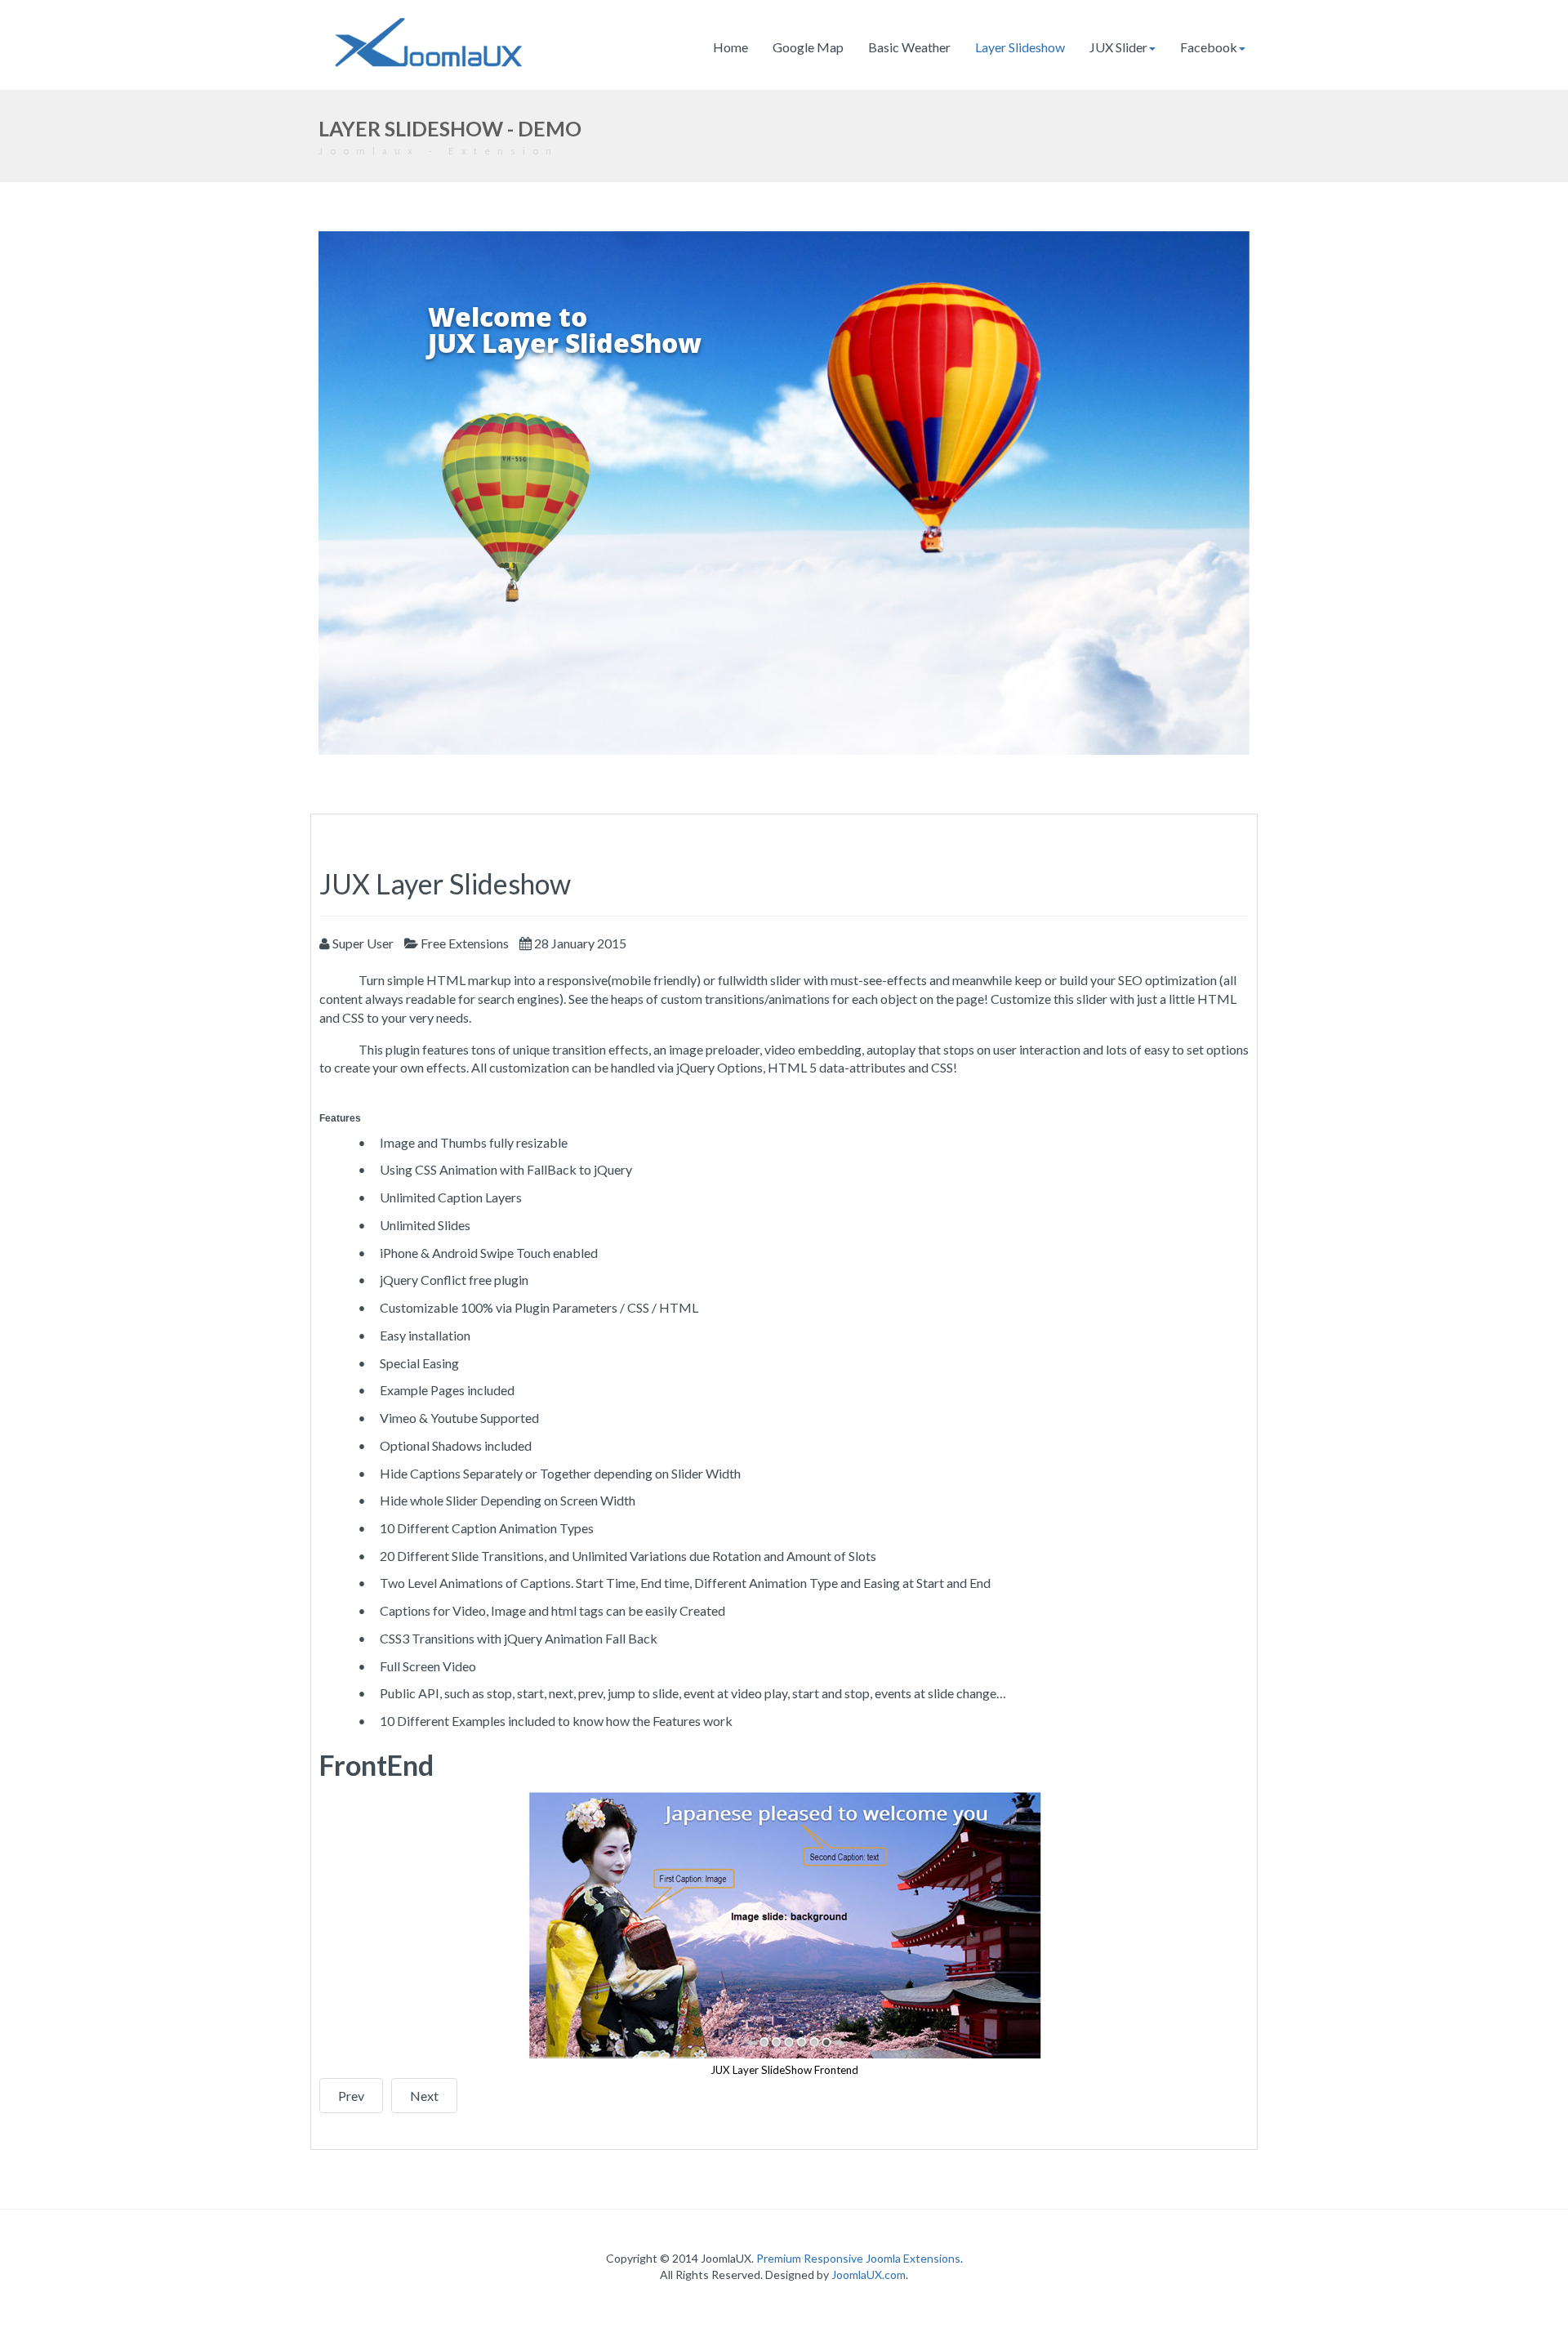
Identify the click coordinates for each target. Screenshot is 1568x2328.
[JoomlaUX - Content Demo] (428, 42)
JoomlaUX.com (869, 2274)
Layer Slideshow (1020, 47)
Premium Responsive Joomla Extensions (858, 2258)
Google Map (808, 47)
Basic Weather (909, 47)
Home (731, 47)
